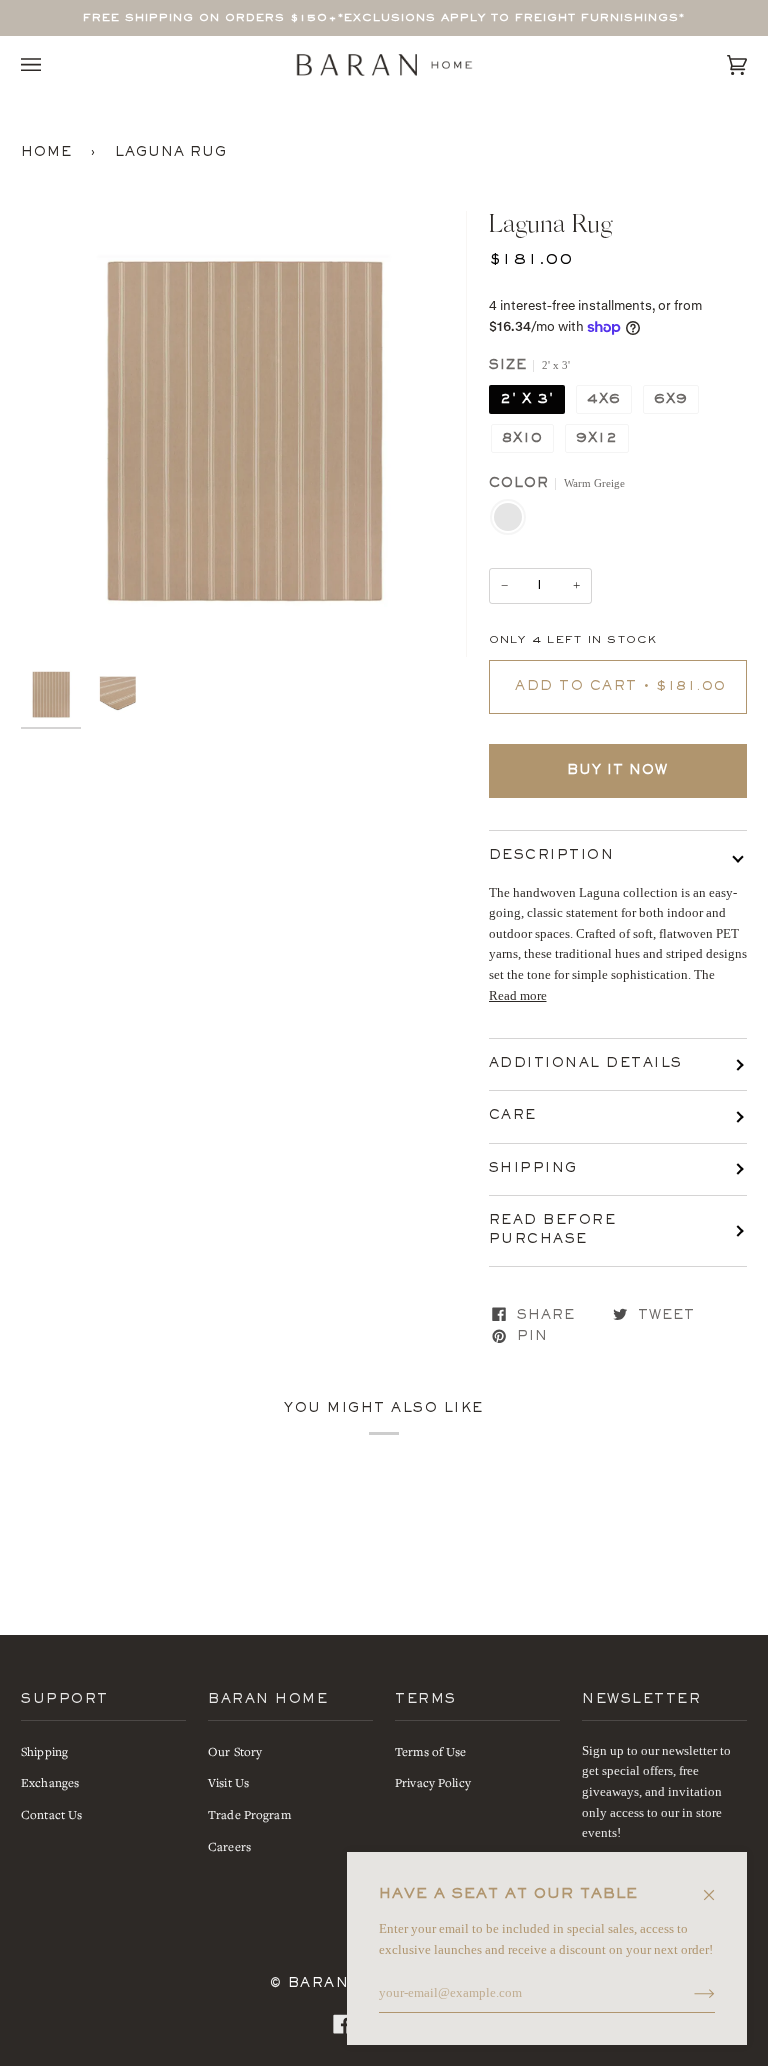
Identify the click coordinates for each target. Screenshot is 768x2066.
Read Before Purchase (553, 1230)
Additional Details (586, 1064)
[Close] (717, 1886)
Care (513, 1116)
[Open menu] (51, 65)
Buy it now (617, 771)
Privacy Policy (433, 1782)
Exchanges (50, 1782)
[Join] (688, 1994)
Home (46, 153)
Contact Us (51, 1814)
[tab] (618, 934)
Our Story (235, 1751)
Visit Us (228, 1782)
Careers (229, 1846)
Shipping (533, 1169)
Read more (518, 996)
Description (552, 856)
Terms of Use (431, 1751)
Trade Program (249, 1814)
